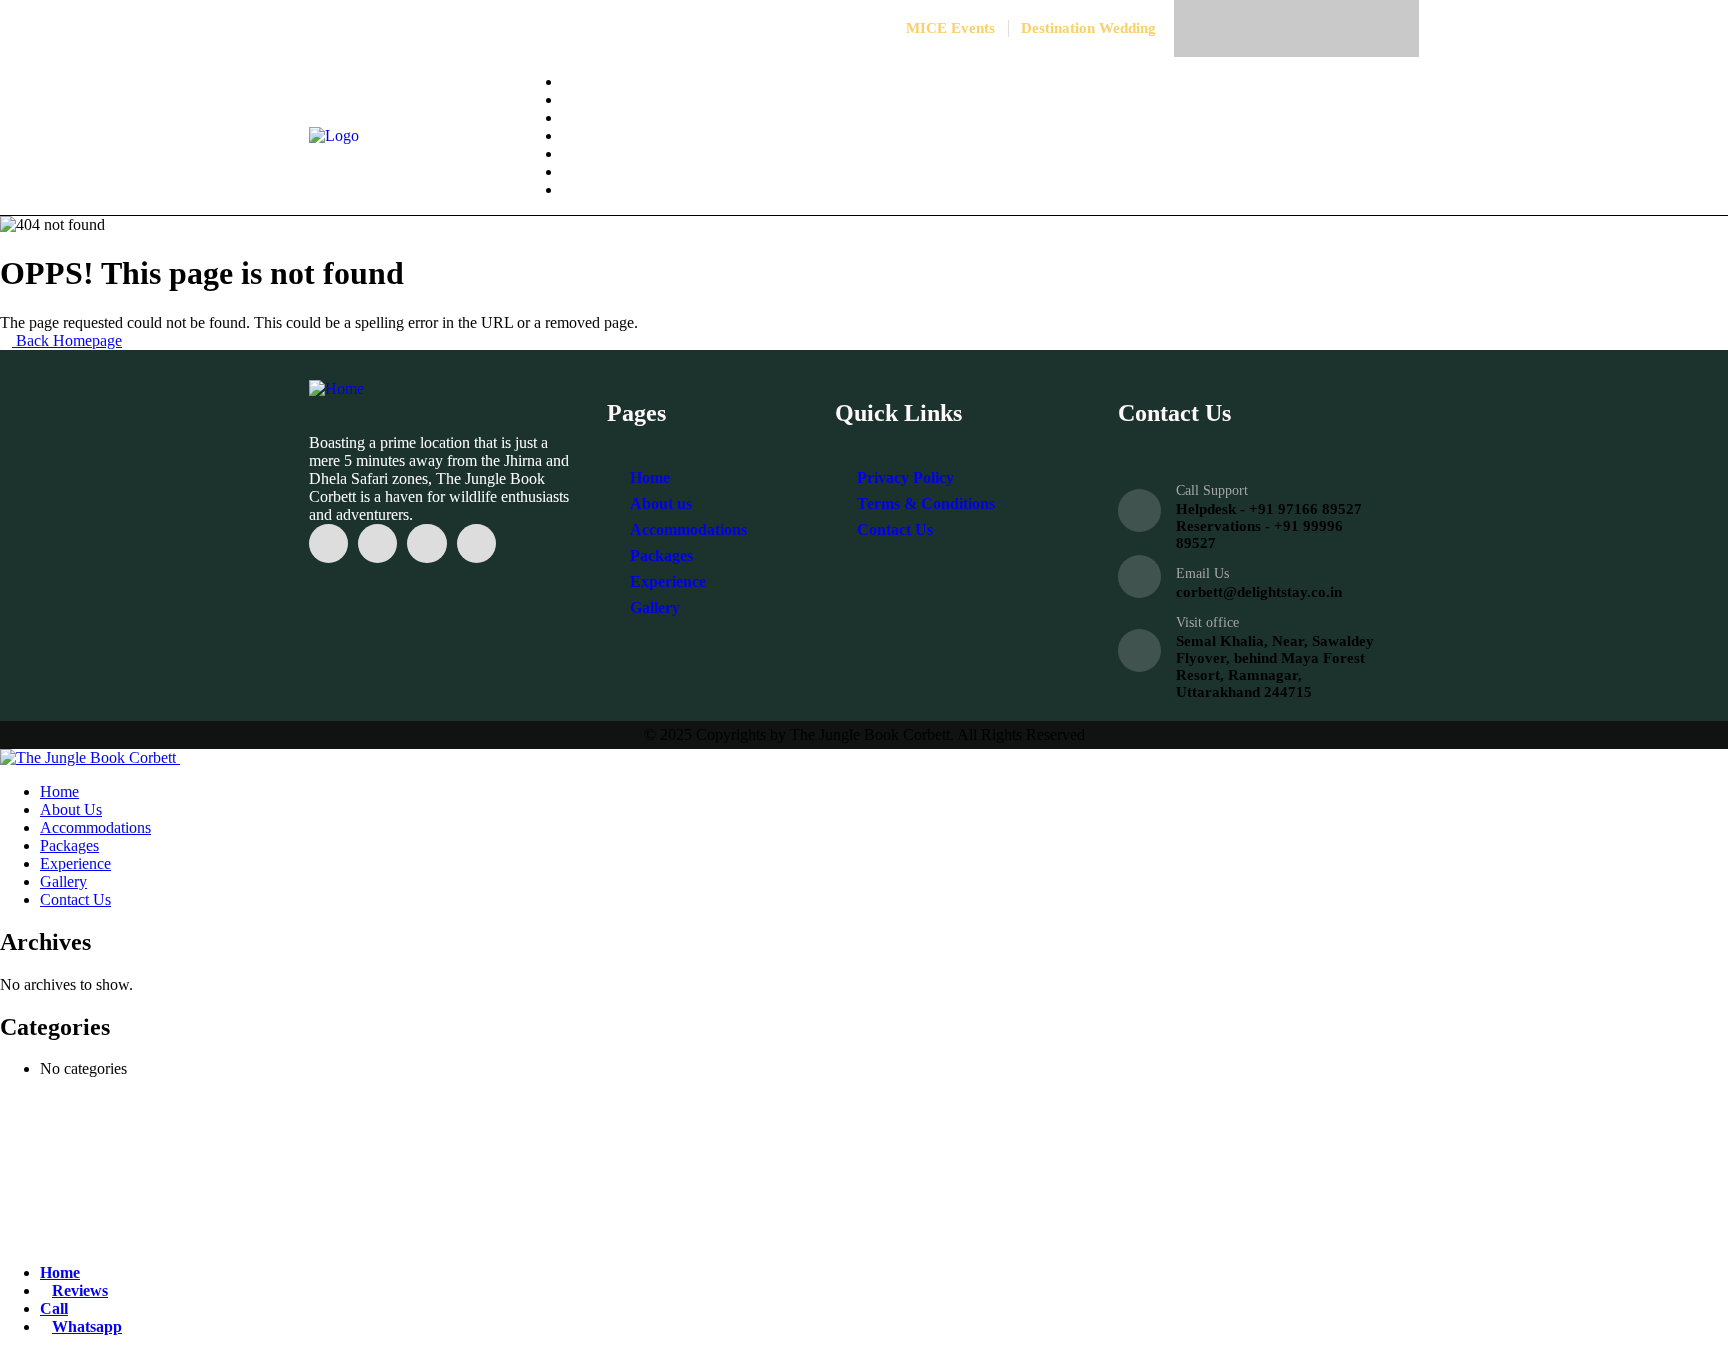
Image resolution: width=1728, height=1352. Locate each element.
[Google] (1371, 28)
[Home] (336, 388)
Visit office (1207, 622)
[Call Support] (1139, 510)
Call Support (1212, 490)
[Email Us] (1139, 576)
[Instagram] (1271, 28)
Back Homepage (67, 340)
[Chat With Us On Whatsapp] (310, 1238)
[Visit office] (1139, 650)
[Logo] (334, 135)
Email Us (1202, 573)
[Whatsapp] (1321, 28)
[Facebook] (1221, 28)
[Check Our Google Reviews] (326, 1238)
